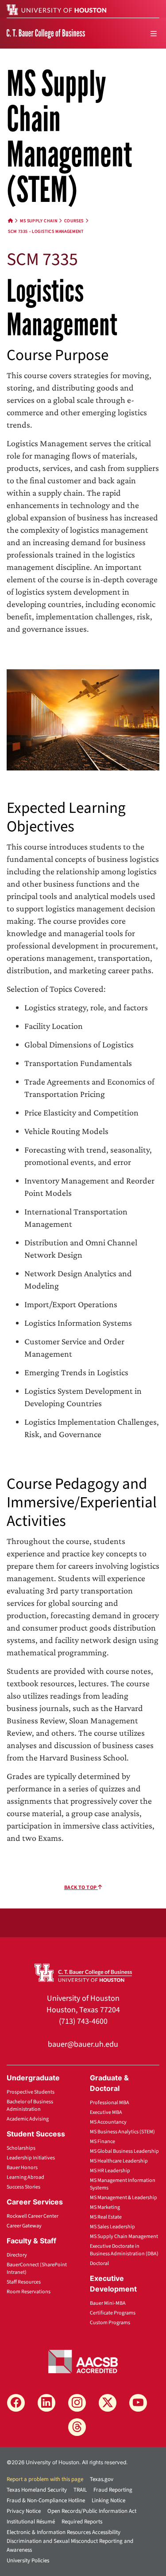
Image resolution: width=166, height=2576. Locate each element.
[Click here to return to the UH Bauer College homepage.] (83, 1972)
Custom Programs (110, 2323)
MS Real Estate (106, 2217)
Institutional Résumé (31, 2522)
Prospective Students (31, 2092)
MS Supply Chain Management (124, 2236)
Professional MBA (110, 2103)
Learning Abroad (25, 2177)
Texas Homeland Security (37, 2490)
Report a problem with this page (45, 2479)
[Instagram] (77, 2403)
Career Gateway (24, 2226)
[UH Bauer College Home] (46, 33)
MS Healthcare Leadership (119, 2161)
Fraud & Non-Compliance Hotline (46, 2500)
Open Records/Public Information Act (92, 2511)
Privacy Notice (24, 2511)
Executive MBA (106, 2112)
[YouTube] (138, 2403)
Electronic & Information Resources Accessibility (64, 2532)
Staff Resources (24, 2282)
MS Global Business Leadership (124, 2151)
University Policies (28, 2561)
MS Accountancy (108, 2122)
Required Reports (82, 2522)
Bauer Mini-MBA (108, 2303)
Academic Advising (28, 2119)
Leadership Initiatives (31, 2158)
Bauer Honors (22, 2168)
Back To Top (81, 1887)
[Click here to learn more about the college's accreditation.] (83, 2360)
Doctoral (99, 2263)
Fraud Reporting (113, 2490)
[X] (108, 2403)
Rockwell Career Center (33, 2216)
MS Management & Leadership (124, 2198)
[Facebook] (16, 2403)
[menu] (154, 34)
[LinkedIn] (46, 2403)
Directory (17, 2255)
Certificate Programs (113, 2313)
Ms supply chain (39, 221)
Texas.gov (102, 2479)
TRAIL (80, 2490)
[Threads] (77, 2427)
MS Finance (102, 2142)
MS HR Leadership (110, 2171)
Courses (74, 221)
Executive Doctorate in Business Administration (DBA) (124, 2250)
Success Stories (23, 2187)
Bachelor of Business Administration (30, 2106)
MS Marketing (105, 2207)
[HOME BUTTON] (11, 221)
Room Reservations (29, 2292)
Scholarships (21, 2148)
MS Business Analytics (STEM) (122, 2132)
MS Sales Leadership (112, 2227)
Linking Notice (108, 2500)
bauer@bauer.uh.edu (83, 2044)
